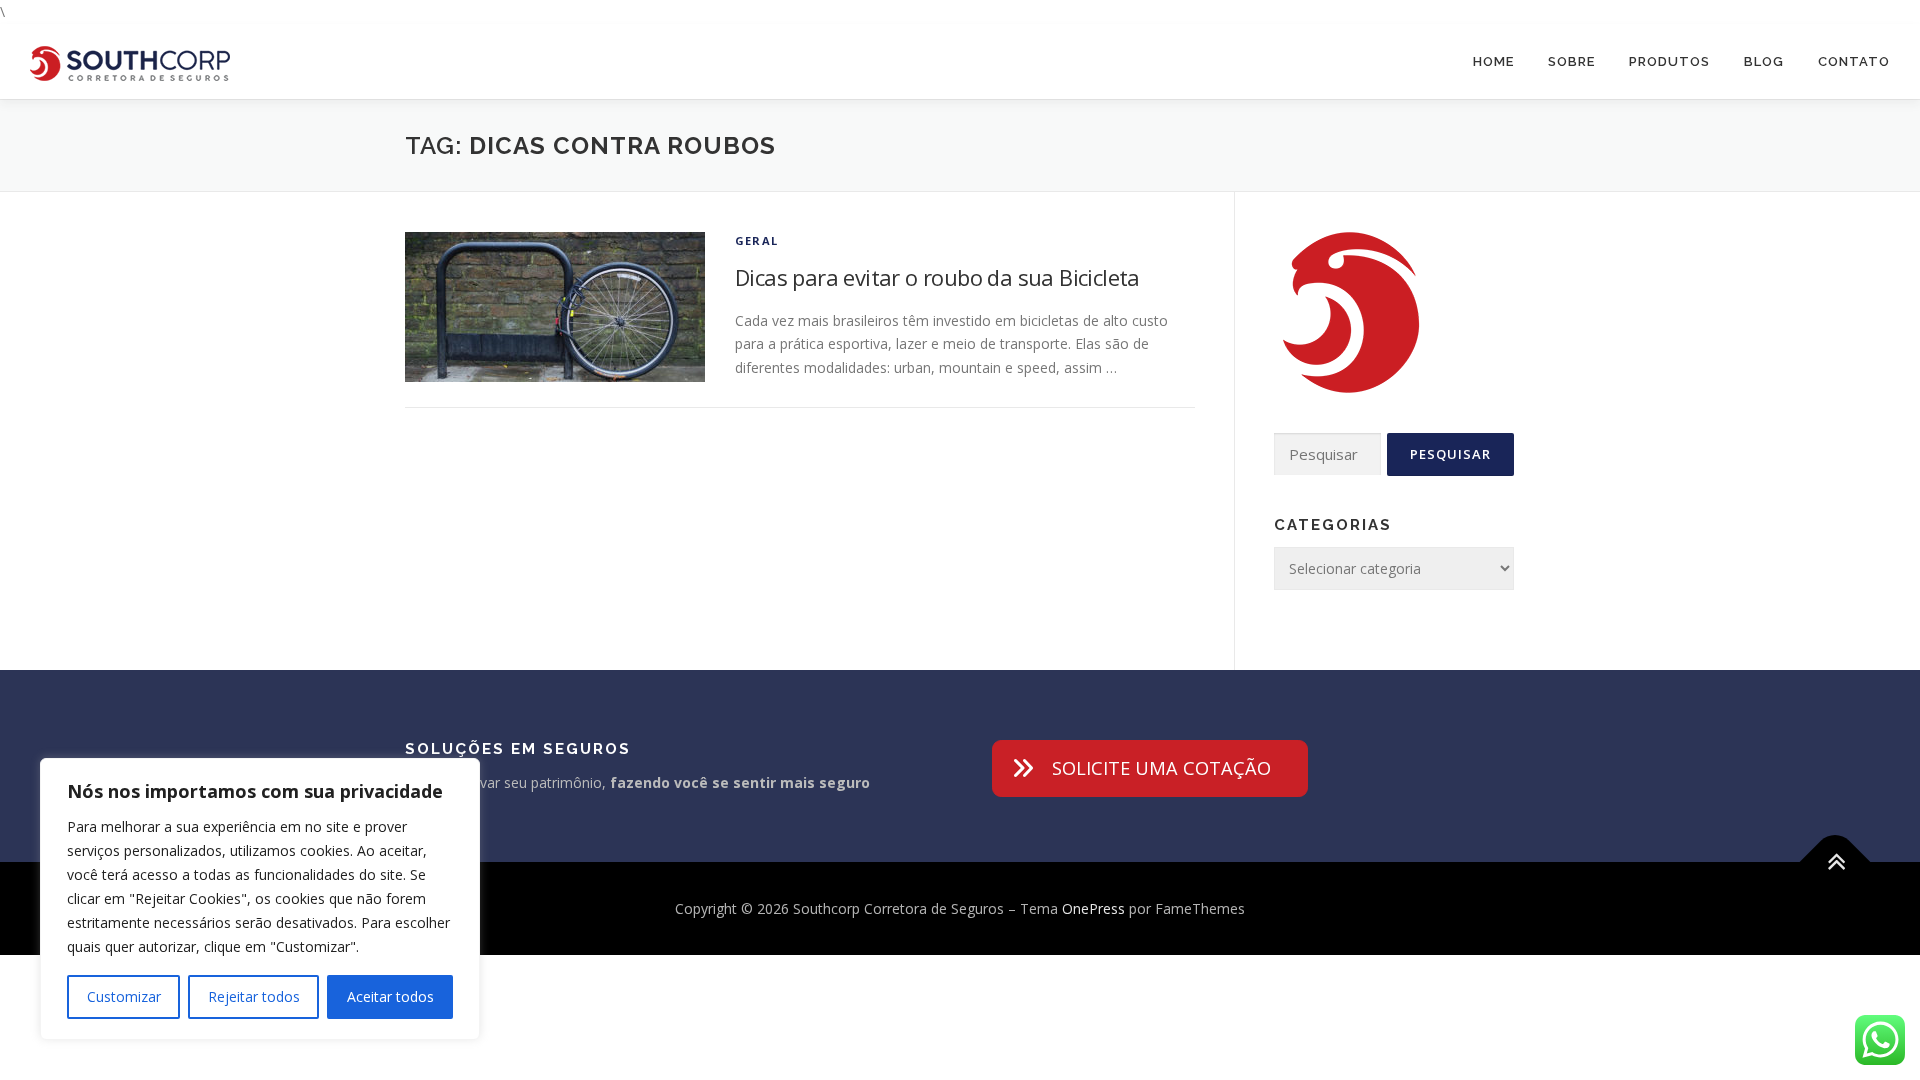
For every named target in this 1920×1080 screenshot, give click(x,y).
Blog (1764, 61)
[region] (260, 899)
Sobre (1571, 61)
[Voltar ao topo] (1835, 861)
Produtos (1669, 61)
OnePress (1093, 908)
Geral (756, 240)
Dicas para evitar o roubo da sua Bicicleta (937, 277)
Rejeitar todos (254, 996)
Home (1493, 61)
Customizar (124, 996)
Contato (1854, 61)
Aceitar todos (390, 996)
